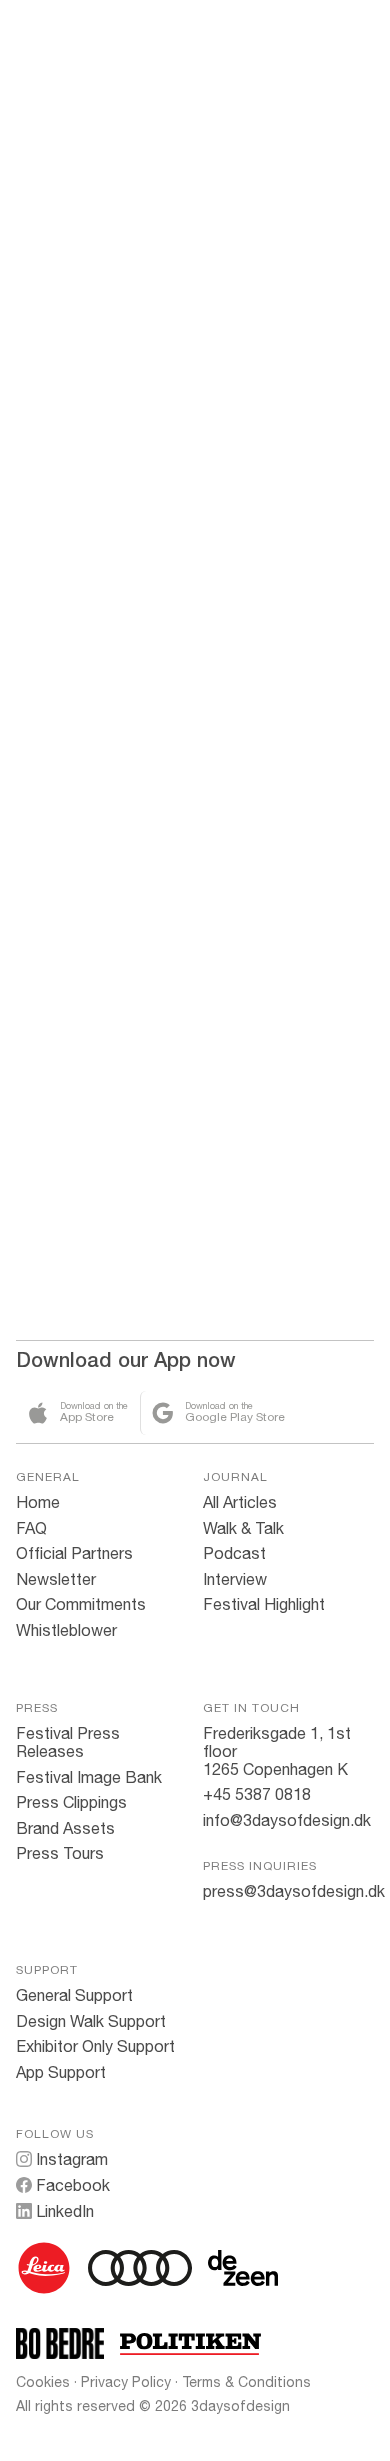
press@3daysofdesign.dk (294, 1891)
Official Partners (74, 1553)
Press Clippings (71, 1802)
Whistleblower (66, 1630)
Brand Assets (65, 1828)
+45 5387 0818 (257, 1794)
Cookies (43, 2382)
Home (38, 1502)
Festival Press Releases (68, 1742)
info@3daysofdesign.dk (287, 1820)
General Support (74, 1995)
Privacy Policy (126, 2382)
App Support (61, 2072)
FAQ (31, 1528)
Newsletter (56, 1579)
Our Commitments (81, 1604)
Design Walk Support (91, 2021)
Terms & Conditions (246, 2382)
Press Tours (60, 1853)
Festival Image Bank (89, 1777)
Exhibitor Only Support (95, 2046)
